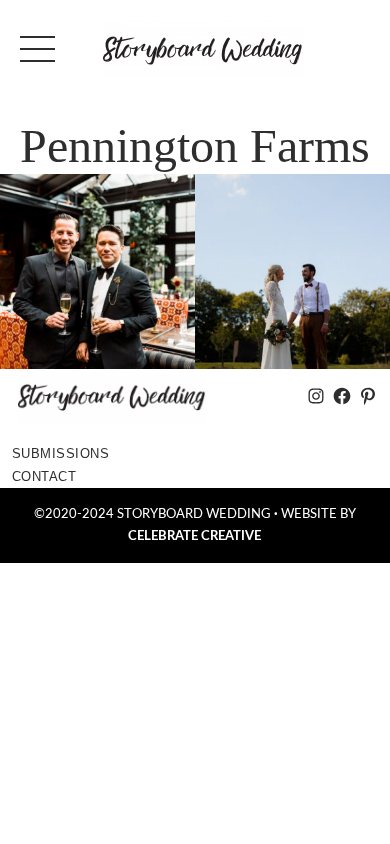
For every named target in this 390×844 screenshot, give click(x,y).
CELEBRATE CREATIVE (194, 536)
